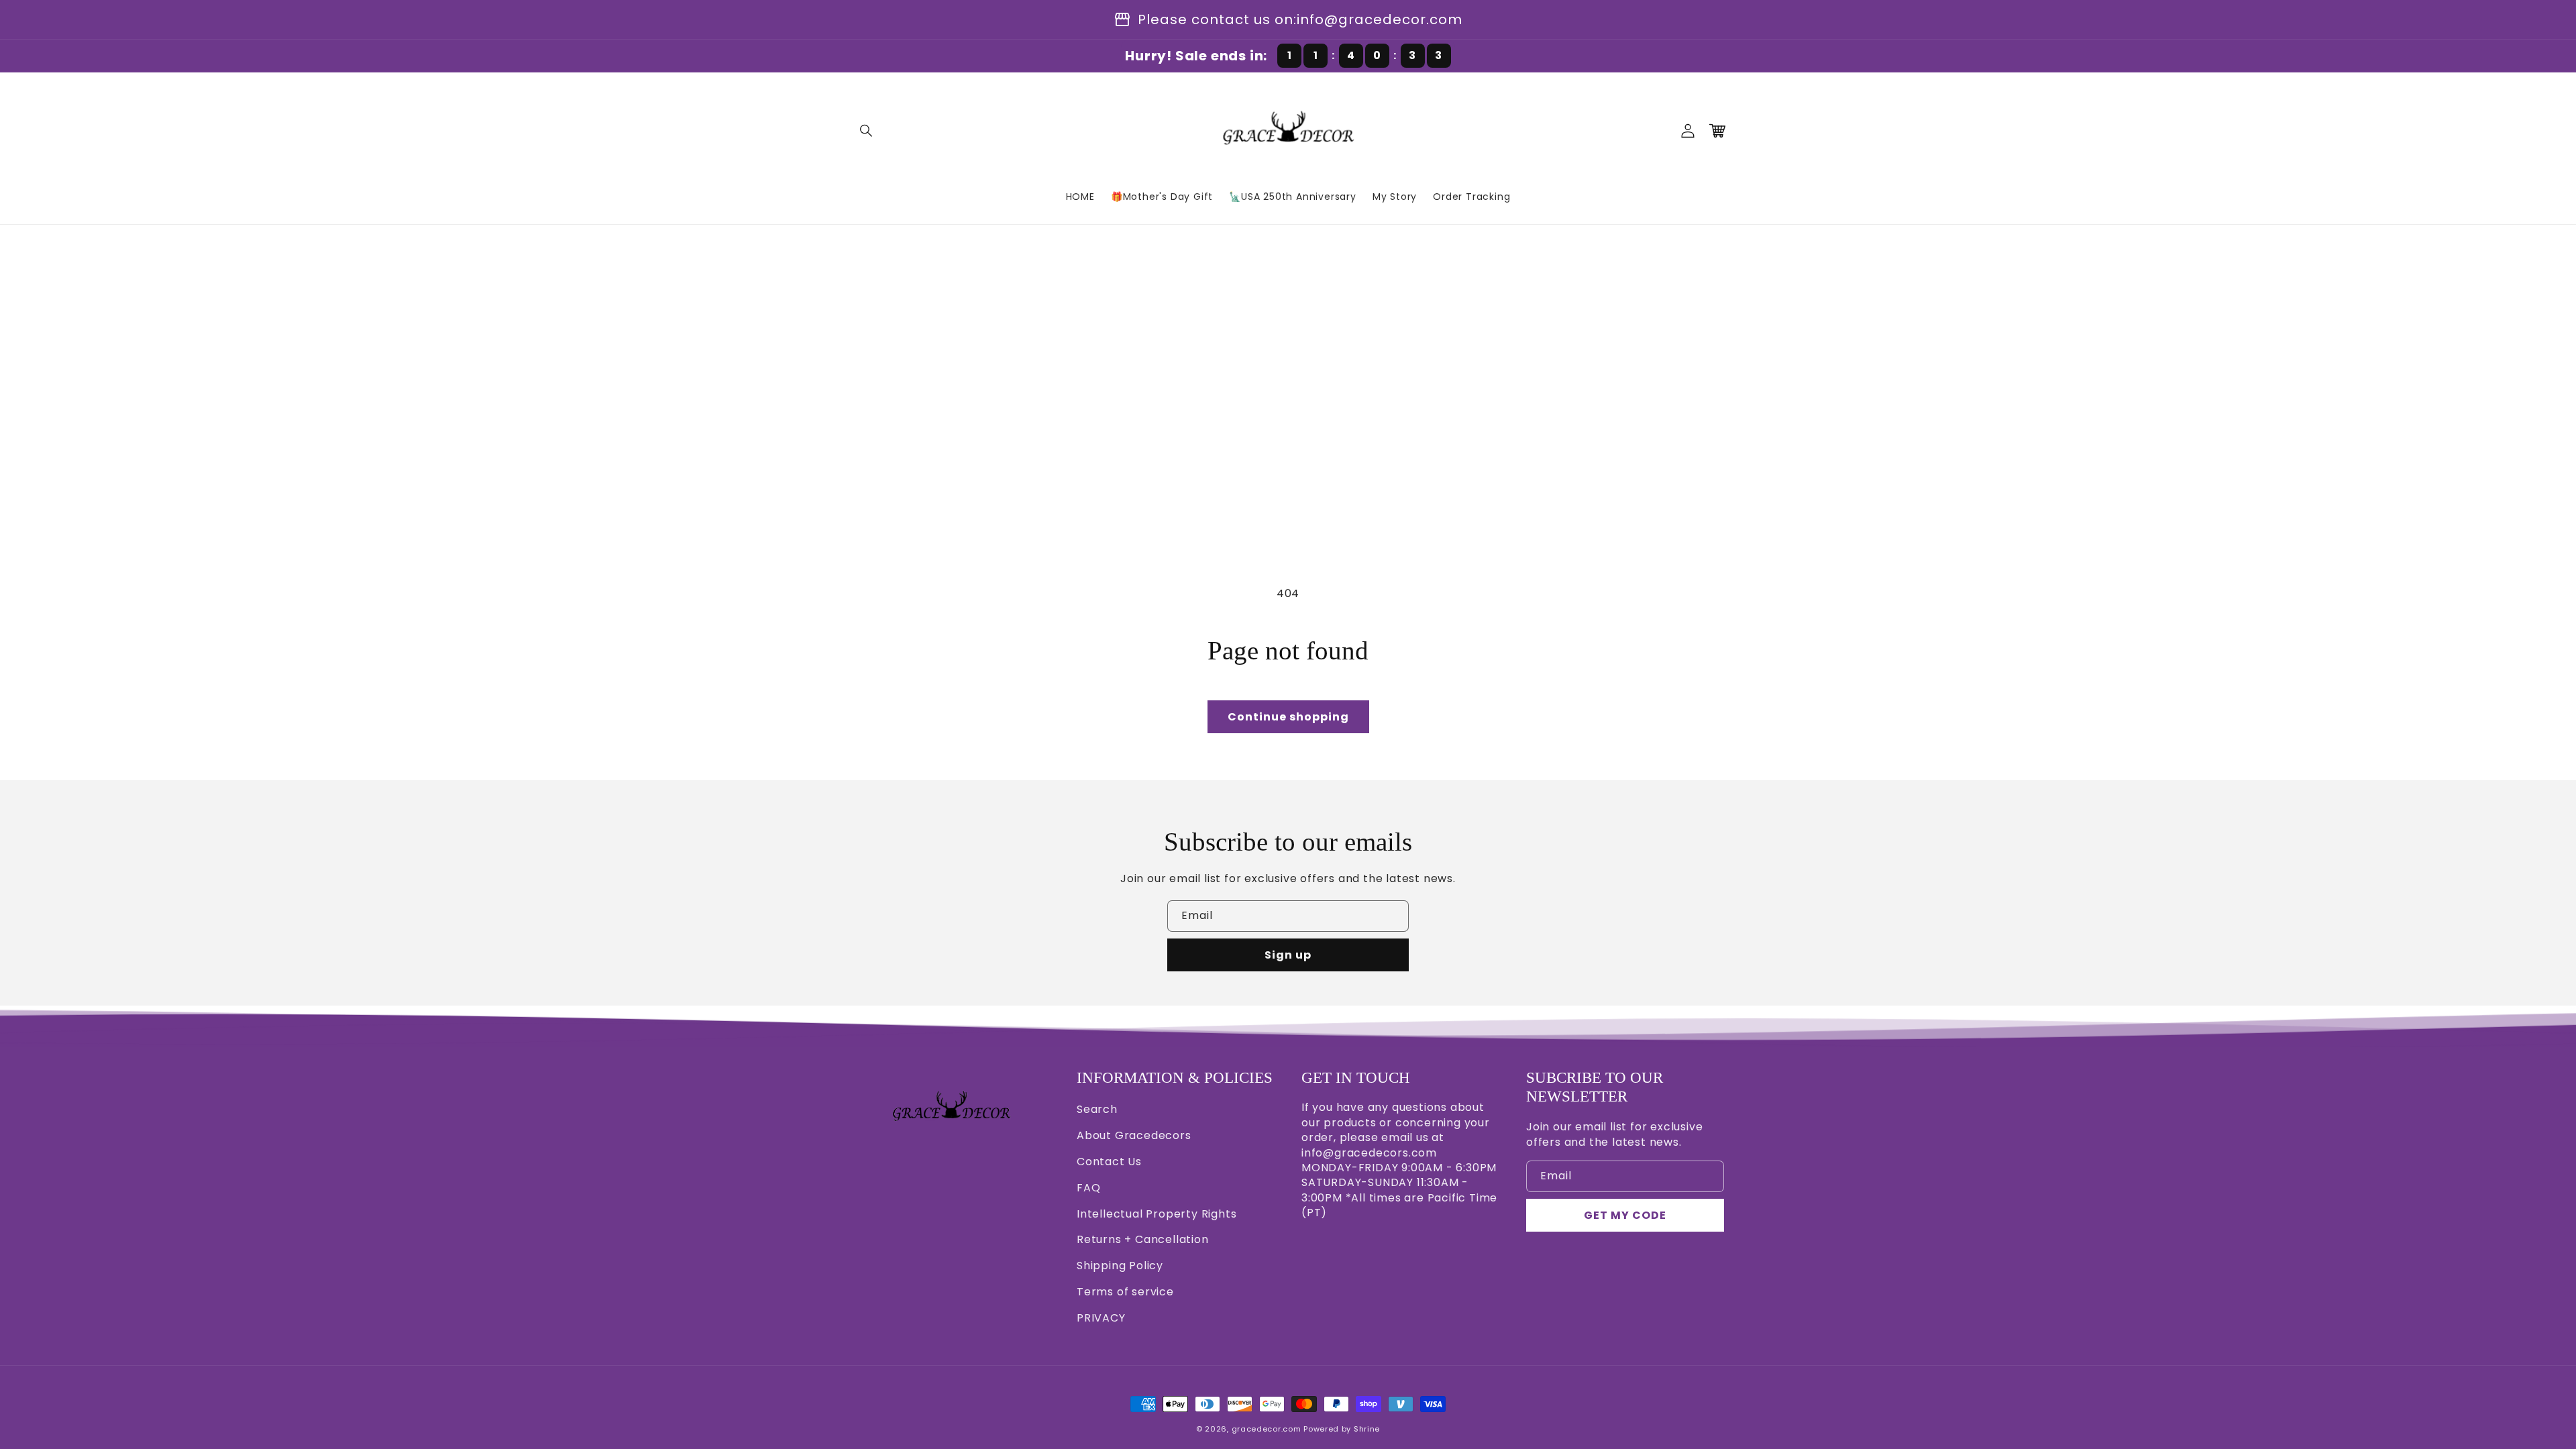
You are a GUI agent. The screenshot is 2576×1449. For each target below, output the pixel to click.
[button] (867, 131)
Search (1097, 1109)
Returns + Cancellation (1143, 1239)
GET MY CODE (1625, 1215)
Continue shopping (1288, 717)
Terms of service (1125, 1292)
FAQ (1088, 1188)
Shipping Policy (1120, 1266)
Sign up (1288, 955)
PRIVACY (1101, 1318)
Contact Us (1109, 1162)
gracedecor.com (1267, 1429)
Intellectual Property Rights (1157, 1214)
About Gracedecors (1134, 1135)
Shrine (1367, 1429)
